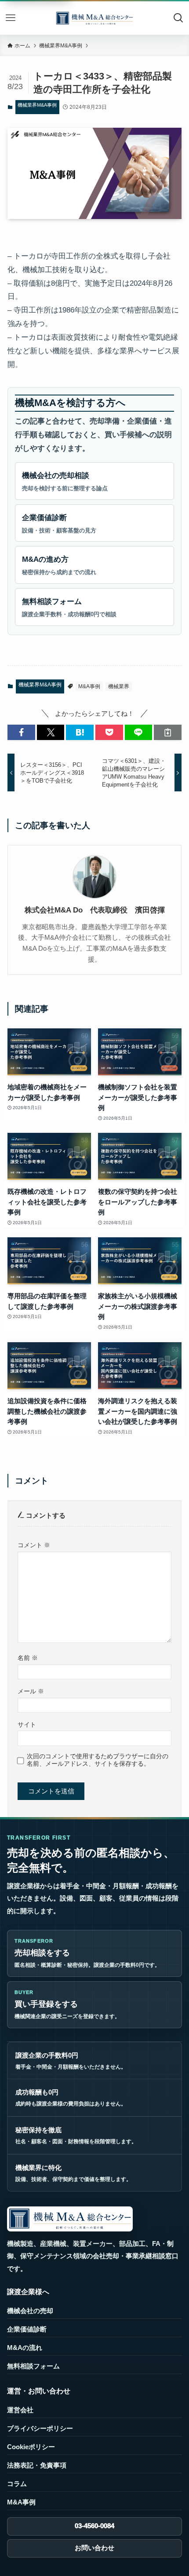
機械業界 (119, 686)
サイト (27, 1725)
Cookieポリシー (31, 2447)
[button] (21, 732)
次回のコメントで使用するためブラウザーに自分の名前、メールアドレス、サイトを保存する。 (98, 1760)
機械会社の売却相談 (65, 481)
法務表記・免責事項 (37, 2465)
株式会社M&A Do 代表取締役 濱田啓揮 (95, 910)
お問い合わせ (94, 2548)
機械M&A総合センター (95, 18)
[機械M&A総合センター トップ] (70, 2219)
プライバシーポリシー (40, 2428)
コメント (34, 1545)
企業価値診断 (59, 523)
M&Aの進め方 (59, 565)
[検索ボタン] (178, 18)
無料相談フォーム (69, 607)
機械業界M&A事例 (37, 105)
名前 (28, 1658)
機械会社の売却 (30, 2311)
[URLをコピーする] (168, 732)
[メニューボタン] (11, 18)
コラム (17, 2484)
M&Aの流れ (25, 2348)
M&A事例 (89, 686)
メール (31, 1691)
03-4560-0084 (94, 2526)
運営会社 (20, 2410)
